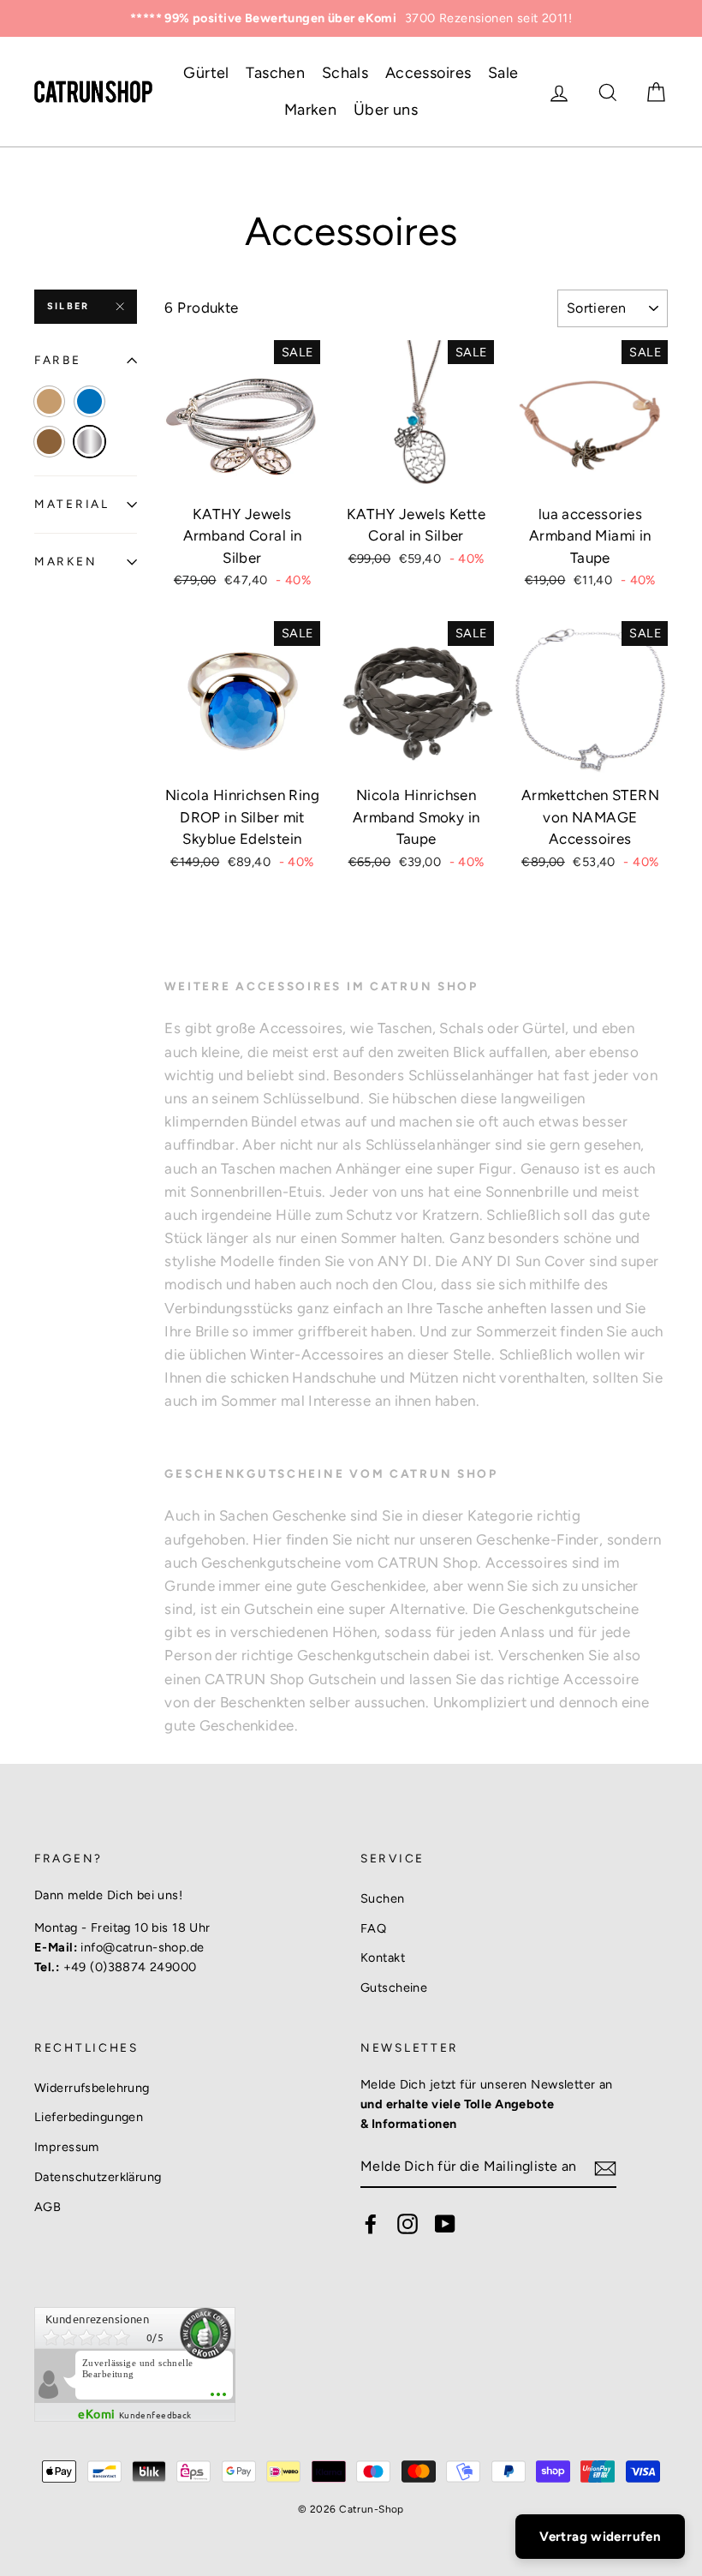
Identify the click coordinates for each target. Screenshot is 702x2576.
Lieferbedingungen (89, 2117)
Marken (311, 110)
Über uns (386, 110)
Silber (68, 306)
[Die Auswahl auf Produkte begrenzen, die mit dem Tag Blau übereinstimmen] (89, 401)
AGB (48, 2207)
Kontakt (383, 1957)
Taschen (275, 73)
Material (72, 504)
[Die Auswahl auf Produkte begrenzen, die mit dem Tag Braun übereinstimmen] (49, 442)
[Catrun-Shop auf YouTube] (445, 2224)
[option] (351, 18)
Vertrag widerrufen (600, 2537)
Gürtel (206, 73)
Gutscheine (394, 1987)
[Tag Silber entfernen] (89, 442)
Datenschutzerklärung (98, 2177)
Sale (503, 73)
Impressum (67, 2147)
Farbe (58, 360)
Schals (345, 73)
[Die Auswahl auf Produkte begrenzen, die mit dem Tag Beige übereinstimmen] (49, 401)
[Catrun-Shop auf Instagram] (408, 2224)
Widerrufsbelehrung (92, 2088)
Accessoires (428, 73)
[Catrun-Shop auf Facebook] (371, 2224)
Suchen (383, 1898)
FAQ (373, 1928)
